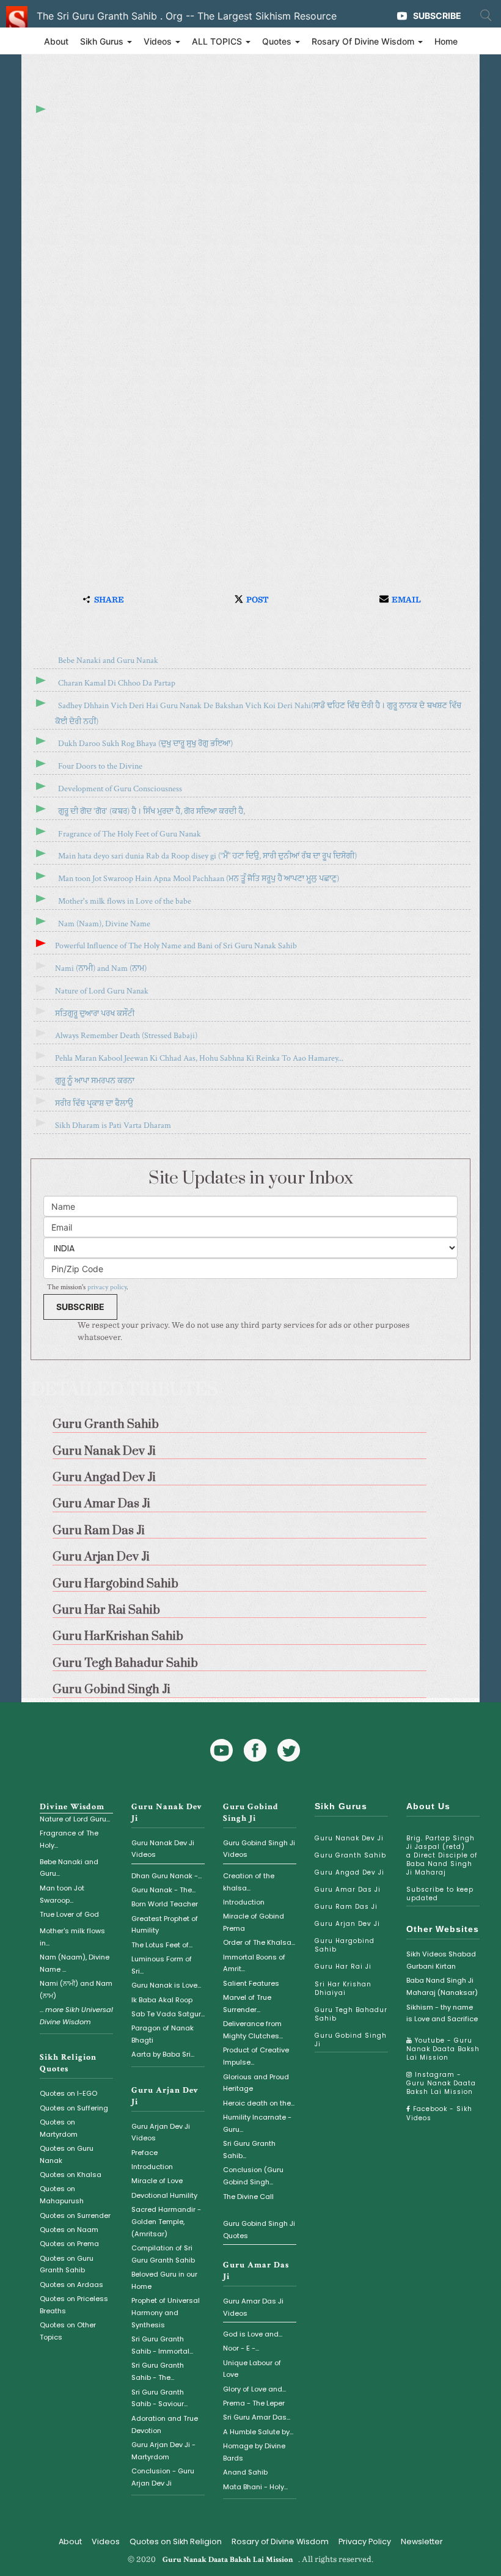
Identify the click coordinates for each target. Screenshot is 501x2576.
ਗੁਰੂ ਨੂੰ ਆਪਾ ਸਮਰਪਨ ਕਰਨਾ (95, 1081)
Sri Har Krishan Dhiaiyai (343, 1989)
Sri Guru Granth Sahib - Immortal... (162, 2345)
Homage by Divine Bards (254, 2452)
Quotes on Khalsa (71, 2175)
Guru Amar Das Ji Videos (253, 2307)
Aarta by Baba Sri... (163, 2054)
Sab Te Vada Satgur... (168, 2014)
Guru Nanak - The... (163, 1890)
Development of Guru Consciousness (120, 789)
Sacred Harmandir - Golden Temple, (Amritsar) (166, 2222)
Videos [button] (159, 41)
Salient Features (251, 1983)
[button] (102, 600)
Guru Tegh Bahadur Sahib (351, 2014)
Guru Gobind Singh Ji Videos (259, 1849)
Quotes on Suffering (74, 2108)
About (56, 41)
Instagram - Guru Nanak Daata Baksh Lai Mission (441, 2083)
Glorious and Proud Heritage (256, 2083)
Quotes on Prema (69, 2244)
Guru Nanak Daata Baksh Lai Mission (228, 2560)
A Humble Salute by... (258, 2432)
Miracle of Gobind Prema (254, 1922)
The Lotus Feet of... (162, 1945)
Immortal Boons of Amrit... (254, 1963)
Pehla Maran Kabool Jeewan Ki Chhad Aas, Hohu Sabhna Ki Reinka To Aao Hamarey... (199, 1058)
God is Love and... (253, 2334)
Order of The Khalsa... (259, 1942)
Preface (144, 2153)
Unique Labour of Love (252, 2369)
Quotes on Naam (69, 2230)
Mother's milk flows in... (72, 1937)
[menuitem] (250, 1421)
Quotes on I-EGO (68, 2093)
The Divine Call (248, 2197)
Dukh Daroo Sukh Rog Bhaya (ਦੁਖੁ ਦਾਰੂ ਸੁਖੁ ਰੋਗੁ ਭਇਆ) (145, 744)
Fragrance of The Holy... (69, 1839)
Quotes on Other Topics (68, 2331)
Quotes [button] (278, 41)
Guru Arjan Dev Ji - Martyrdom (163, 2451)
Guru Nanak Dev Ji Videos (163, 1849)
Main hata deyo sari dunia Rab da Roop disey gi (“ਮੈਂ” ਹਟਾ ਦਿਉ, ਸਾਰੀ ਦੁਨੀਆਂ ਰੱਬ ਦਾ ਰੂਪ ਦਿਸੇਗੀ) (207, 856)
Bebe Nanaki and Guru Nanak (108, 660)
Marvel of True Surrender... (247, 2003)
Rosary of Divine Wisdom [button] (364, 41)
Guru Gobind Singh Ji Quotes (259, 2230)
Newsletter (422, 2541)
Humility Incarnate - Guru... (257, 2123)
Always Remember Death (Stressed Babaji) (126, 1036)
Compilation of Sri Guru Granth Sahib (163, 2254)
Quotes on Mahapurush (62, 2195)
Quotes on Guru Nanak (67, 2154)
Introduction (152, 2167)
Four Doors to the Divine (100, 766)
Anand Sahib (245, 2472)
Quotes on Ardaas (71, 2285)
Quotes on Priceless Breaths (74, 2305)
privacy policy (107, 1287)
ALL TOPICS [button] (218, 41)
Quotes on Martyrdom (59, 2128)
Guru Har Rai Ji (343, 1967)
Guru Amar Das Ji (348, 1890)
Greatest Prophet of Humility (165, 1925)
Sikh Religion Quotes (68, 2063)
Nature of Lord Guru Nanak (102, 991)
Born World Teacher (165, 1904)
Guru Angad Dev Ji (349, 1872)
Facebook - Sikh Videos (439, 2113)
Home (446, 41)
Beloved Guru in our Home (164, 2280)
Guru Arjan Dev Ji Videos (161, 2132)
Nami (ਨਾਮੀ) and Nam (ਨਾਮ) (101, 968)
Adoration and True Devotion (165, 2424)
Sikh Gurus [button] (103, 41)
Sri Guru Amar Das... (257, 2417)
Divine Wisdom (72, 1807)
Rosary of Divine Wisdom (280, 2541)
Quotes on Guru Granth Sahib (67, 2264)
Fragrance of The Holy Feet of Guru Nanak (130, 834)
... (76, 2016)
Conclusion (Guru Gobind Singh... (253, 2176)
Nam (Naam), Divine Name (104, 924)
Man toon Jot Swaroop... (62, 1894)
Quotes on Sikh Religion (176, 2541)
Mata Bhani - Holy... (255, 2487)
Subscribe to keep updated (440, 1894)
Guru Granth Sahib (350, 1855)
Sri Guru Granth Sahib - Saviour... (159, 2398)
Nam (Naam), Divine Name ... (75, 1963)
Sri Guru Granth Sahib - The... (158, 2371)
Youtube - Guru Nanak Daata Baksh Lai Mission (443, 2049)
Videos (106, 2541)
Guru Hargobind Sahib (345, 1945)
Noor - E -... (241, 2348)
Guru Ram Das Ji (346, 1907)
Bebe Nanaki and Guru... (69, 1868)
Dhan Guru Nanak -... (166, 1876)
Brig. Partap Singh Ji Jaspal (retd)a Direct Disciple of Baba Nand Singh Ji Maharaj (442, 1855)
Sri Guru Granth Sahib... (249, 2150)
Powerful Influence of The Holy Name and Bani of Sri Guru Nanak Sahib (176, 946)
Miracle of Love (157, 2181)
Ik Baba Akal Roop (162, 2000)
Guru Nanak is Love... (166, 1985)
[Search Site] (486, 15)
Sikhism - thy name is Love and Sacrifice (442, 2013)
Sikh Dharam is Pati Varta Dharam (113, 1125)
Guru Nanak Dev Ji (349, 1838)
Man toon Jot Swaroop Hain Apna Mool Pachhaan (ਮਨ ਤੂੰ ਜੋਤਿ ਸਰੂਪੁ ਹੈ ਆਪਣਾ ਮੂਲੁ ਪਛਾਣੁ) (199, 879)
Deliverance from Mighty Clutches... (253, 2030)
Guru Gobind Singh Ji (251, 1813)
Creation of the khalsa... (249, 1882)
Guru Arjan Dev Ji (347, 1924)
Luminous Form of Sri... (162, 1965)
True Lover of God (69, 1914)
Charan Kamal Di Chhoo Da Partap (117, 683)
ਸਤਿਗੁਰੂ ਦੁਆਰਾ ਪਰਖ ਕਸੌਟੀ (95, 1014)
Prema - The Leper (254, 2403)
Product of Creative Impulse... (256, 2056)
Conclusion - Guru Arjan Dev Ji (163, 2477)
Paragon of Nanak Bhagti (163, 2034)
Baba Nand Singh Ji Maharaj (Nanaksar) (442, 1986)
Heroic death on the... (259, 2103)
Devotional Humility (164, 2195)
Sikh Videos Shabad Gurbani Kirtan (441, 1960)
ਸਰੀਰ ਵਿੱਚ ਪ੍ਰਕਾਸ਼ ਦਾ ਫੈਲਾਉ (94, 1103)
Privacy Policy (365, 2541)
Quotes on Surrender (75, 2216)
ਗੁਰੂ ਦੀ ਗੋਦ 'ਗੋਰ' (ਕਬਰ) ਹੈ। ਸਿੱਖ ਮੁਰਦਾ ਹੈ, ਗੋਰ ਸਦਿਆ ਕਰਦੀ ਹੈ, (152, 811)
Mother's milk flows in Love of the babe (125, 901)
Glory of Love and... (254, 2389)
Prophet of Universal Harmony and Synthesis (166, 2313)
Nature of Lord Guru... (75, 1819)
